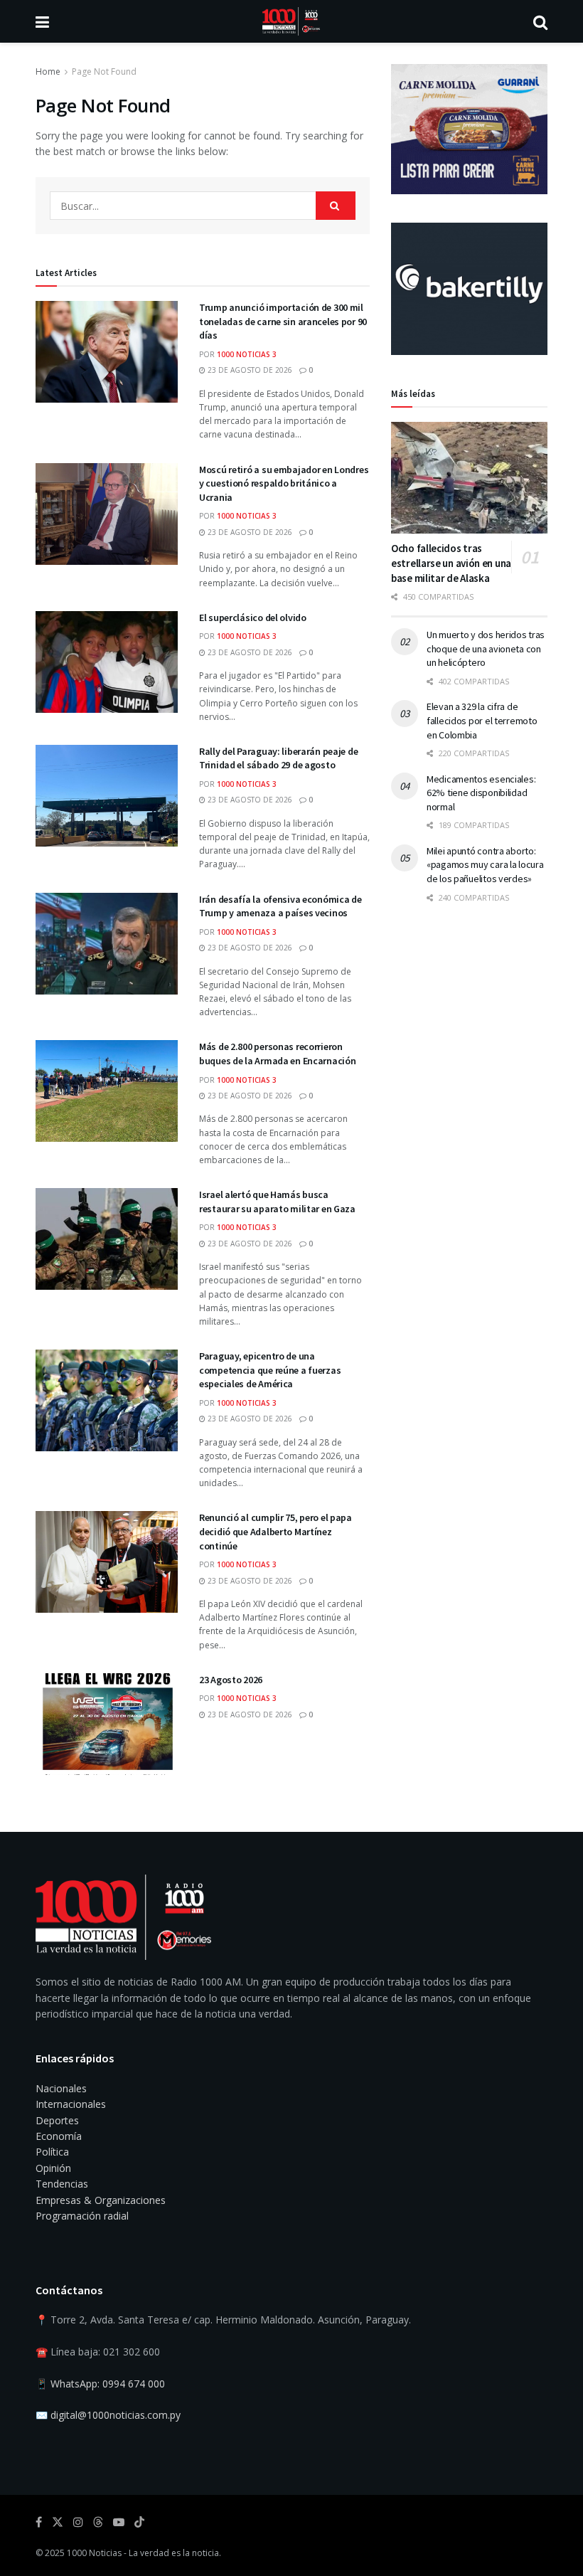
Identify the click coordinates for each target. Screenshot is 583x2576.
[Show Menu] (42, 21)
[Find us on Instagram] (78, 2522)
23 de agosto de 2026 (249, 370)
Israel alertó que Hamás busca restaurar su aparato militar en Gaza (277, 1202)
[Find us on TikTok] (139, 2523)
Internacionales (71, 2104)
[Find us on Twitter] (58, 2522)
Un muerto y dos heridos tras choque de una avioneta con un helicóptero (486, 648)
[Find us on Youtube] (119, 2522)
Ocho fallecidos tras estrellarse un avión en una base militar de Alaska (451, 563)
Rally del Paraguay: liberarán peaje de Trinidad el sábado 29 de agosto (278, 758)
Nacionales (61, 2088)
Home (48, 71)
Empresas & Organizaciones (101, 2200)
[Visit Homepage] (291, 21)
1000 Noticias (94, 2553)
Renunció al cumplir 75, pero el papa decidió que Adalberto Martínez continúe (276, 1531)
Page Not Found (104, 71)
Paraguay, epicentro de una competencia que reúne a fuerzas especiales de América (270, 1370)
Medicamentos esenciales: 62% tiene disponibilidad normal (481, 793)
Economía (59, 2136)
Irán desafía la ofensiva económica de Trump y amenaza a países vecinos (280, 906)
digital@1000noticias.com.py (116, 2415)
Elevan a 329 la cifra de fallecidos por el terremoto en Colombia (482, 720)
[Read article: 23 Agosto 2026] (107, 1724)
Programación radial (82, 2216)
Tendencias (62, 2184)
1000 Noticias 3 (247, 354)
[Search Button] (540, 21)
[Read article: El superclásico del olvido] (107, 662)
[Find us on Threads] (98, 2523)
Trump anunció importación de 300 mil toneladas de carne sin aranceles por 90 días (283, 321)
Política (52, 2152)
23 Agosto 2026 (231, 1680)
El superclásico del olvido (253, 618)
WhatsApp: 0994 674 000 (108, 2384)
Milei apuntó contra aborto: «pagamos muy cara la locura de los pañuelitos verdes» (485, 865)
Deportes (57, 2120)
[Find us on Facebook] (39, 2522)
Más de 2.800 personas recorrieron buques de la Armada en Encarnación (277, 1054)
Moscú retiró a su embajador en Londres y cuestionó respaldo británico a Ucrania (284, 483)
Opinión (53, 2168)
